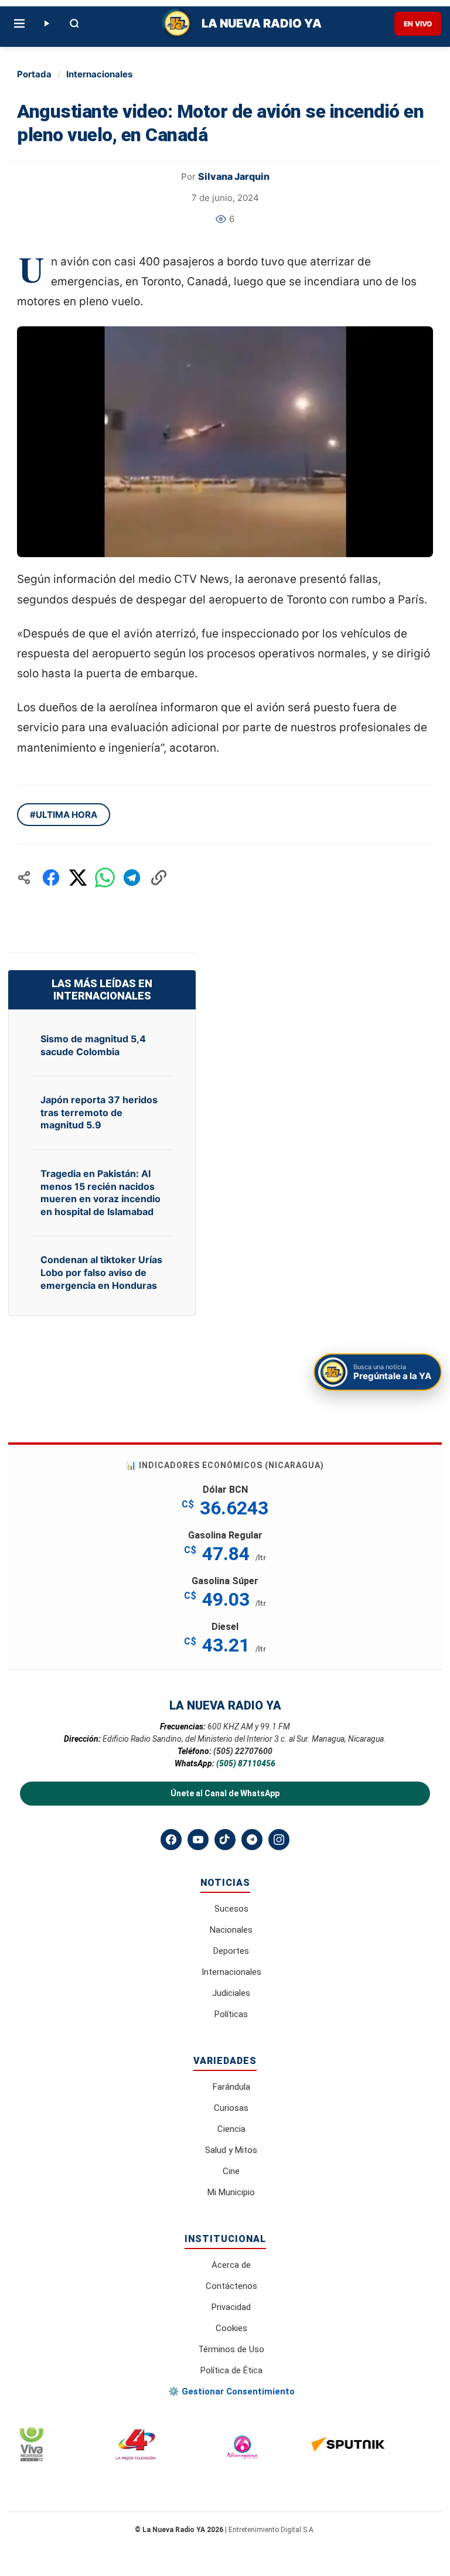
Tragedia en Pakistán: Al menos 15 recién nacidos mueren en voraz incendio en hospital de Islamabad (100, 1193)
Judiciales (231, 1993)
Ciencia (231, 2129)
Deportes (231, 1951)
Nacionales (231, 1930)
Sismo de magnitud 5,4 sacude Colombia (93, 1045)
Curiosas (231, 2108)
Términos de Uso (231, 2349)
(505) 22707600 (243, 1751)
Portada (34, 74)
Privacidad (231, 2307)
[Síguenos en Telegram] (252, 1840)
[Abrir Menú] (19, 23)
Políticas (231, 2014)
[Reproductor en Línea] (46, 23)
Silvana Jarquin (234, 176)
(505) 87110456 (246, 1763)
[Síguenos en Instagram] (279, 1840)
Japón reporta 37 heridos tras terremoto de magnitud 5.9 (99, 1112)
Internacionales (99, 74)
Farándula (231, 2087)
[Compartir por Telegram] (132, 878)
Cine (231, 2171)
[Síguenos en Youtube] (198, 1840)
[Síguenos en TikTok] (225, 1840)
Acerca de (231, 2265)
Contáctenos (231, 2286)
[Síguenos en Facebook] (171, 1840)
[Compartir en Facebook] (51, 878)
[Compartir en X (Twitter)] (78, 878)
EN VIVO (418, 24)
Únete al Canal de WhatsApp (225, 1793)
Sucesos (231, 1909)
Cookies (231, 2328)
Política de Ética (231, 2370)
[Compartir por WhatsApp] (105, 878)
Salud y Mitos (231, 2150)
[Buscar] (74, 23)
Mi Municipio (231, 2192)
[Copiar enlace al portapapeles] (159, 878)
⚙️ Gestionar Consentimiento (231, 2391)
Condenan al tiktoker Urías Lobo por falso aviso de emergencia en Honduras (101, 1272)
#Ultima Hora (64, 815)
